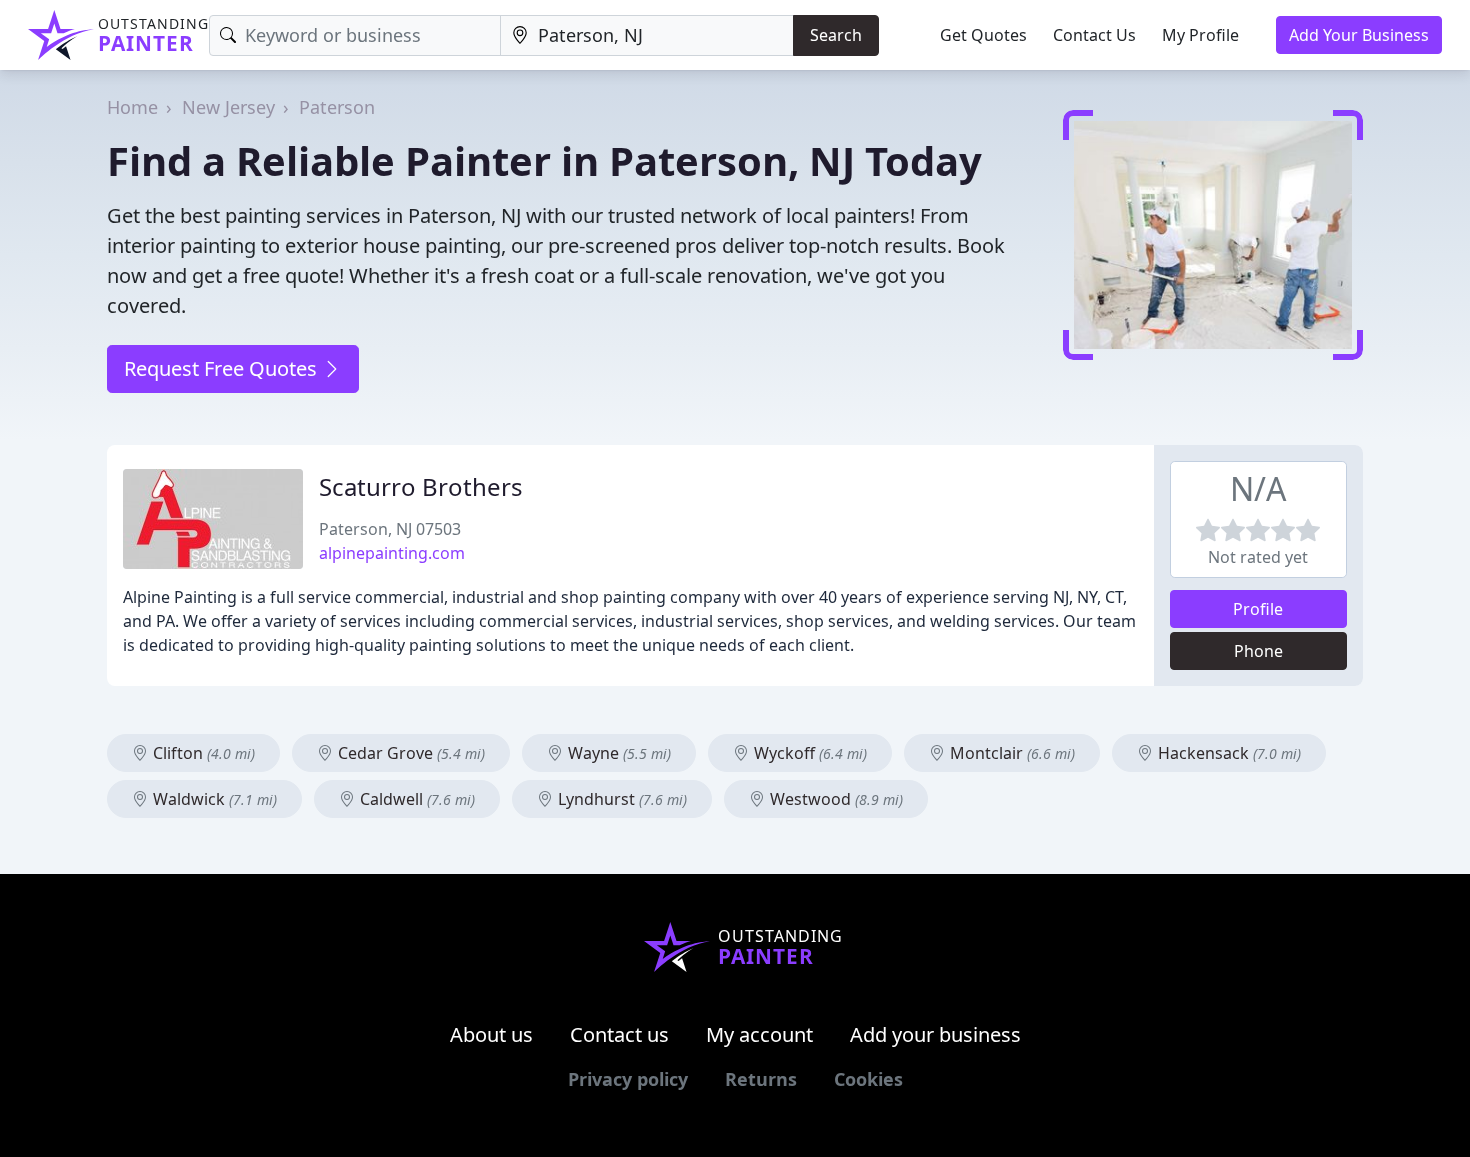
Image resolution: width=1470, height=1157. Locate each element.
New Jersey (228, 107)
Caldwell (415, 799)
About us (491, 1034)
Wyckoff (808, 753)
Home (132, 107)
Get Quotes (983, 35)
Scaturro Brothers (421, 486)
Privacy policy (628, 1079)
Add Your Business (1359, 35)
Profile (1258, 609)
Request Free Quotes (223, 368)
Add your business (935, 1034)
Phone (1258, 651)
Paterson (337, 107)
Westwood (834, 799)
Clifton (202, 753)
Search (836, 35)
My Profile (1200, 35)
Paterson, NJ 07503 (390, 529)
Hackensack (1227, 753)
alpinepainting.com (392, 553)
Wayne (617, 753)
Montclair (1010, 753)
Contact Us (1094, 35)
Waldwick (213, 799)
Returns (761, 1079)
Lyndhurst (620, 799)
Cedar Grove (409, 753)
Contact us (619, 1034)
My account (759, 1034)
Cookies (868, 1079)
